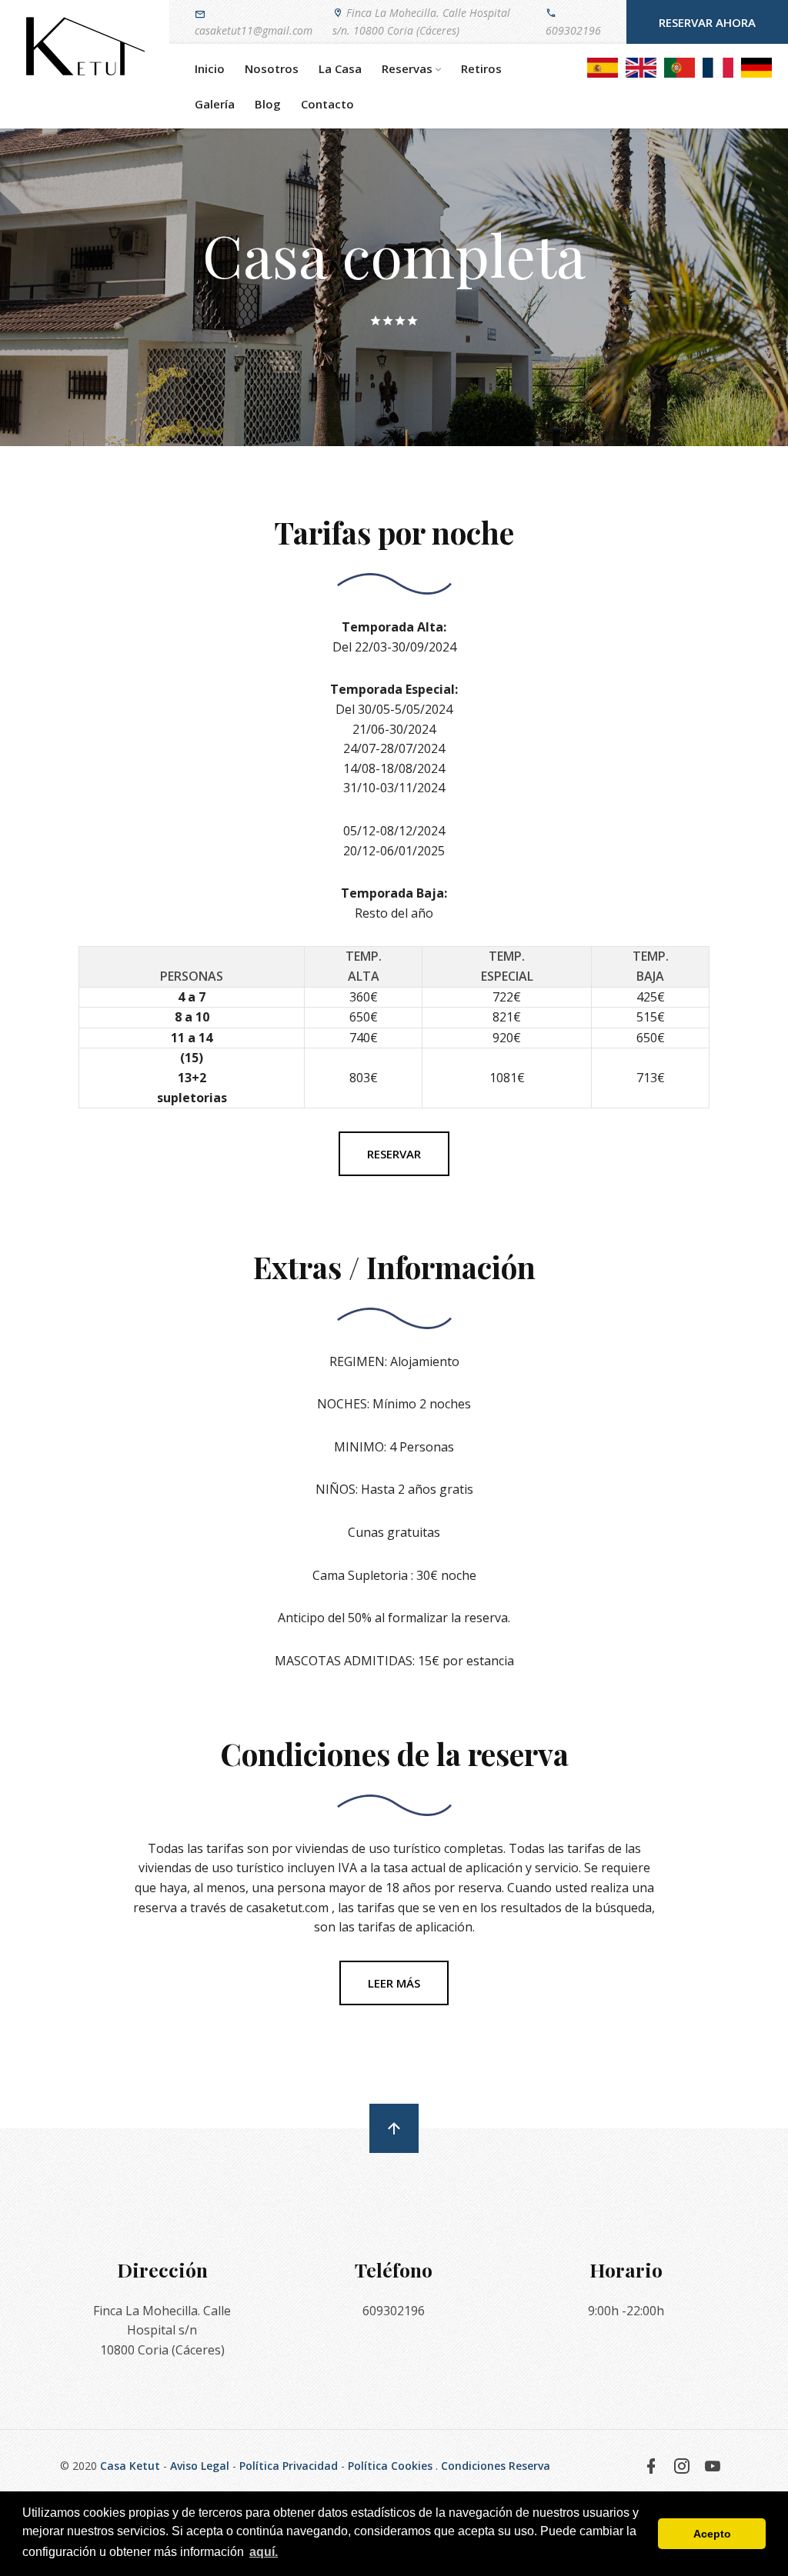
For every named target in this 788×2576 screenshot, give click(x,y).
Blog (268, 104)
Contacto (327, 104)
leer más (394, 1983)
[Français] (718, 66)
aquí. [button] (264, 2552)
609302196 (573, 30)
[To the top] (394, 2128)
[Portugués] (679, 66)
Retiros (481, 68)
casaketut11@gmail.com (254, 30)
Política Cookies (390, 2466)
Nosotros (272, 68)
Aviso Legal (200, 2466)
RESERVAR (394, 1154)
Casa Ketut (130, 2466)
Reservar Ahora (707, 22)
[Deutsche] (756, 66)
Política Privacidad (289, 2466)
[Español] (603, 66)
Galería (215, 104)
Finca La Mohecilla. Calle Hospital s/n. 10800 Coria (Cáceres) (421, 21)
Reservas (407, 68)
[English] (641, 66)
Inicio (210, 68)
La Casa (340, 68)
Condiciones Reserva (496, 2466)
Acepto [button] (712, 2534)
